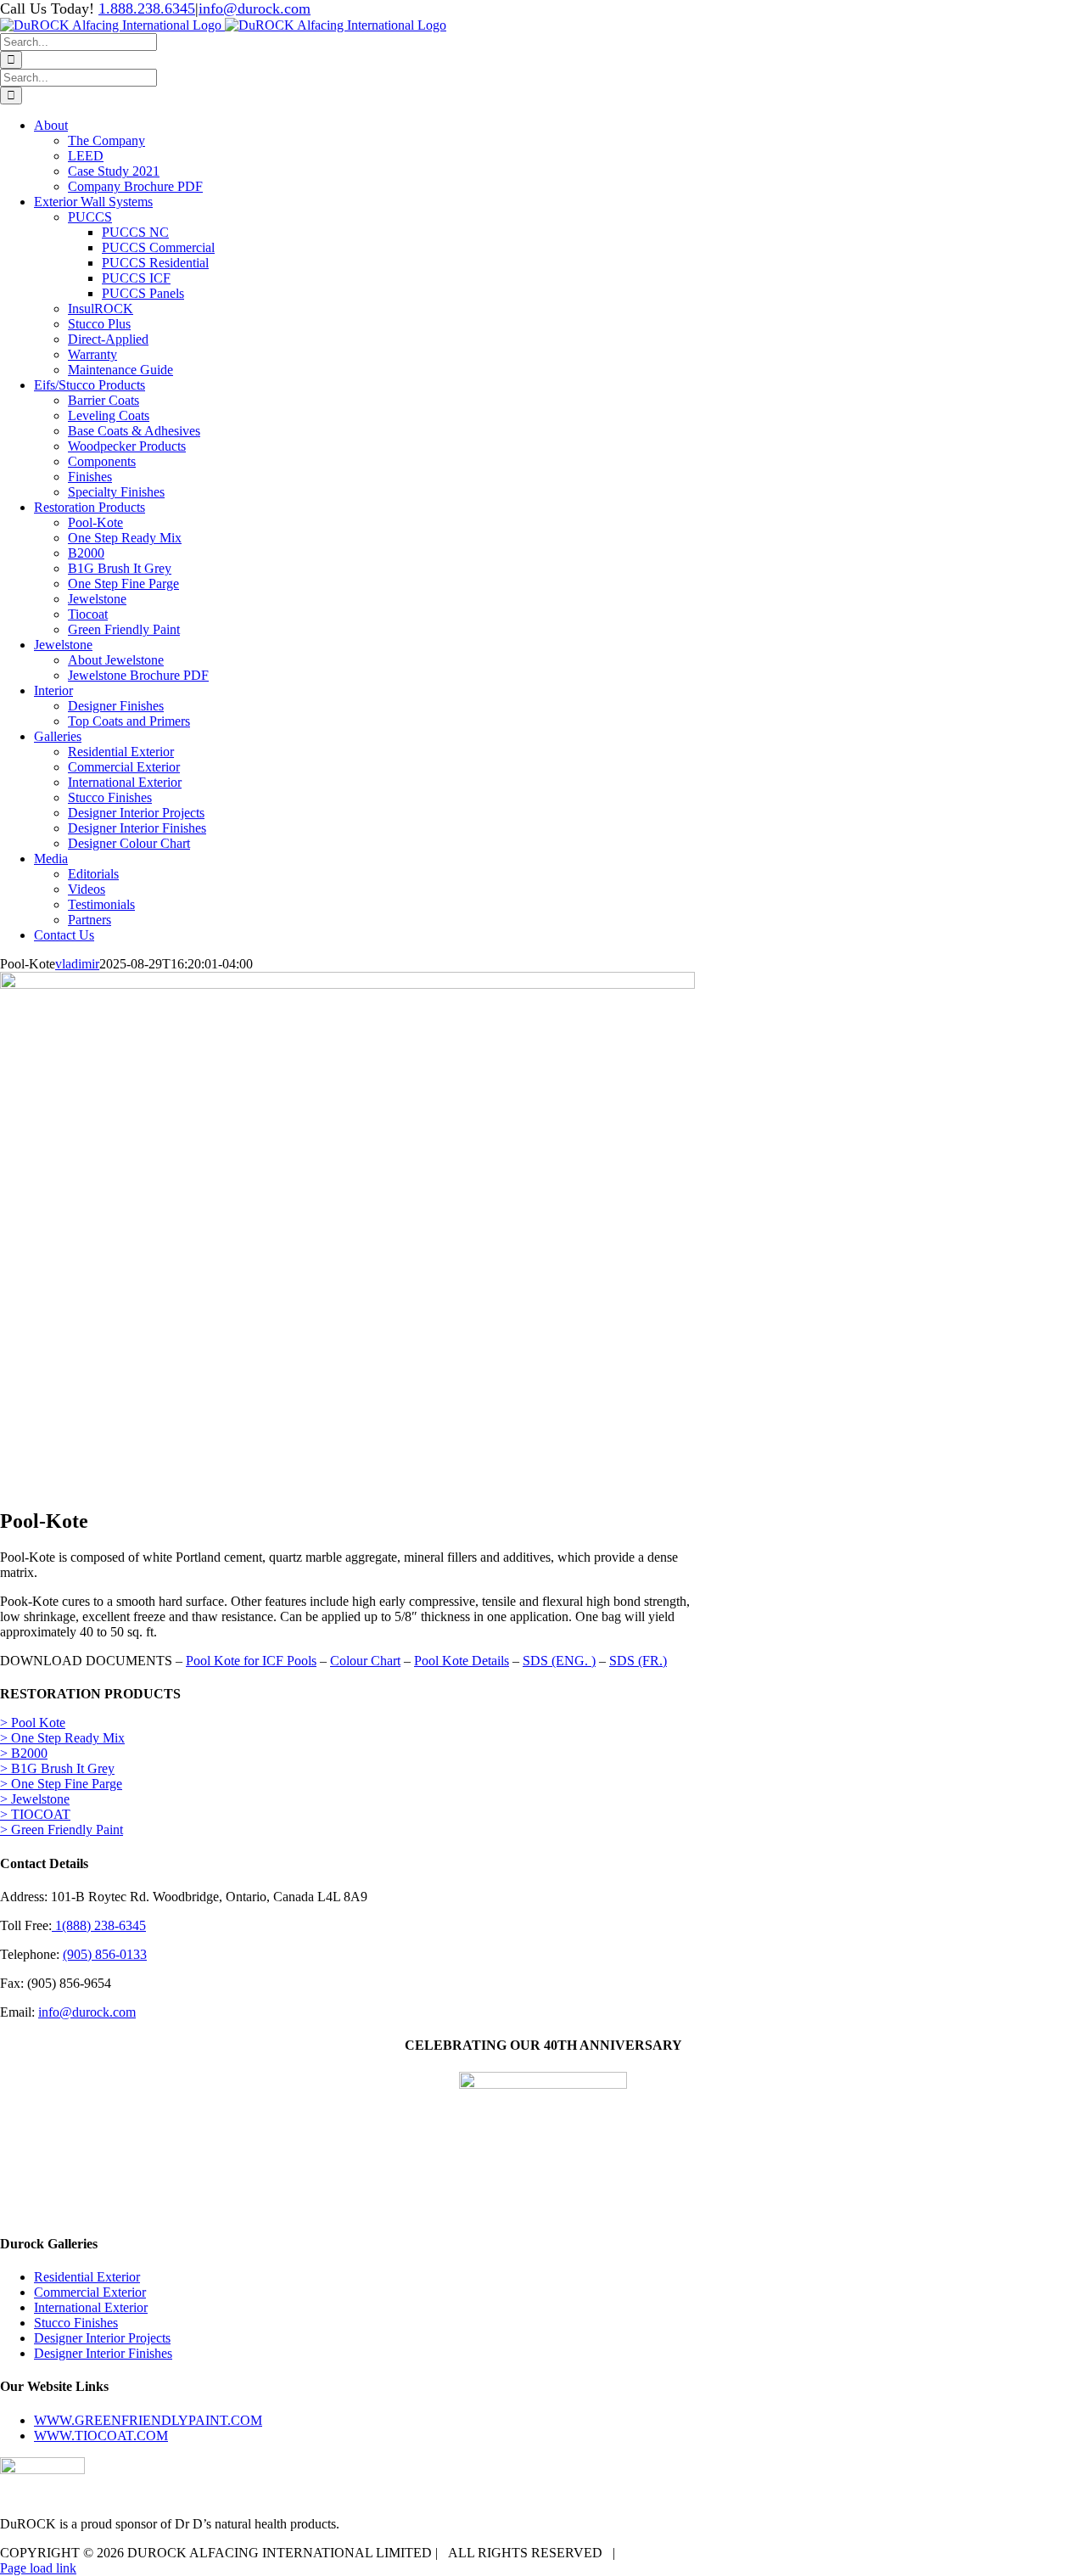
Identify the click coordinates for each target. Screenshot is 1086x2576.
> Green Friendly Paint (62, 1830)
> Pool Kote (33, 1723)
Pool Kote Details (462, 1661)
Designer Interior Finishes (103, 2353)
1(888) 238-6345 (99, 1925)
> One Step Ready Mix (62, 1738)
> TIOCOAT (35, 1814)
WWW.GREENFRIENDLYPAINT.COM (148, 2420)
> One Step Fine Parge (61, 1784)
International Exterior (91, 2307)
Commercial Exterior (90, 2292)
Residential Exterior (87, 2277)
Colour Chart (365, 1661)
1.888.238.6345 (147, 8)
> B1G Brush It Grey (57, 1768)
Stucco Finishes (76, 2323)
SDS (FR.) (638, 1661)
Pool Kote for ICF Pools (251, 1661)
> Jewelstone (35, 1799)
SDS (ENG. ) (559, 1661)
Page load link (38, 2568)
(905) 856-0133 (105, 1954)
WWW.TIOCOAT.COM (101, 2436)
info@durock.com (255, 8)
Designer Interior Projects (102, 2338)
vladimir (77, 964)
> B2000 (24, 1753)
